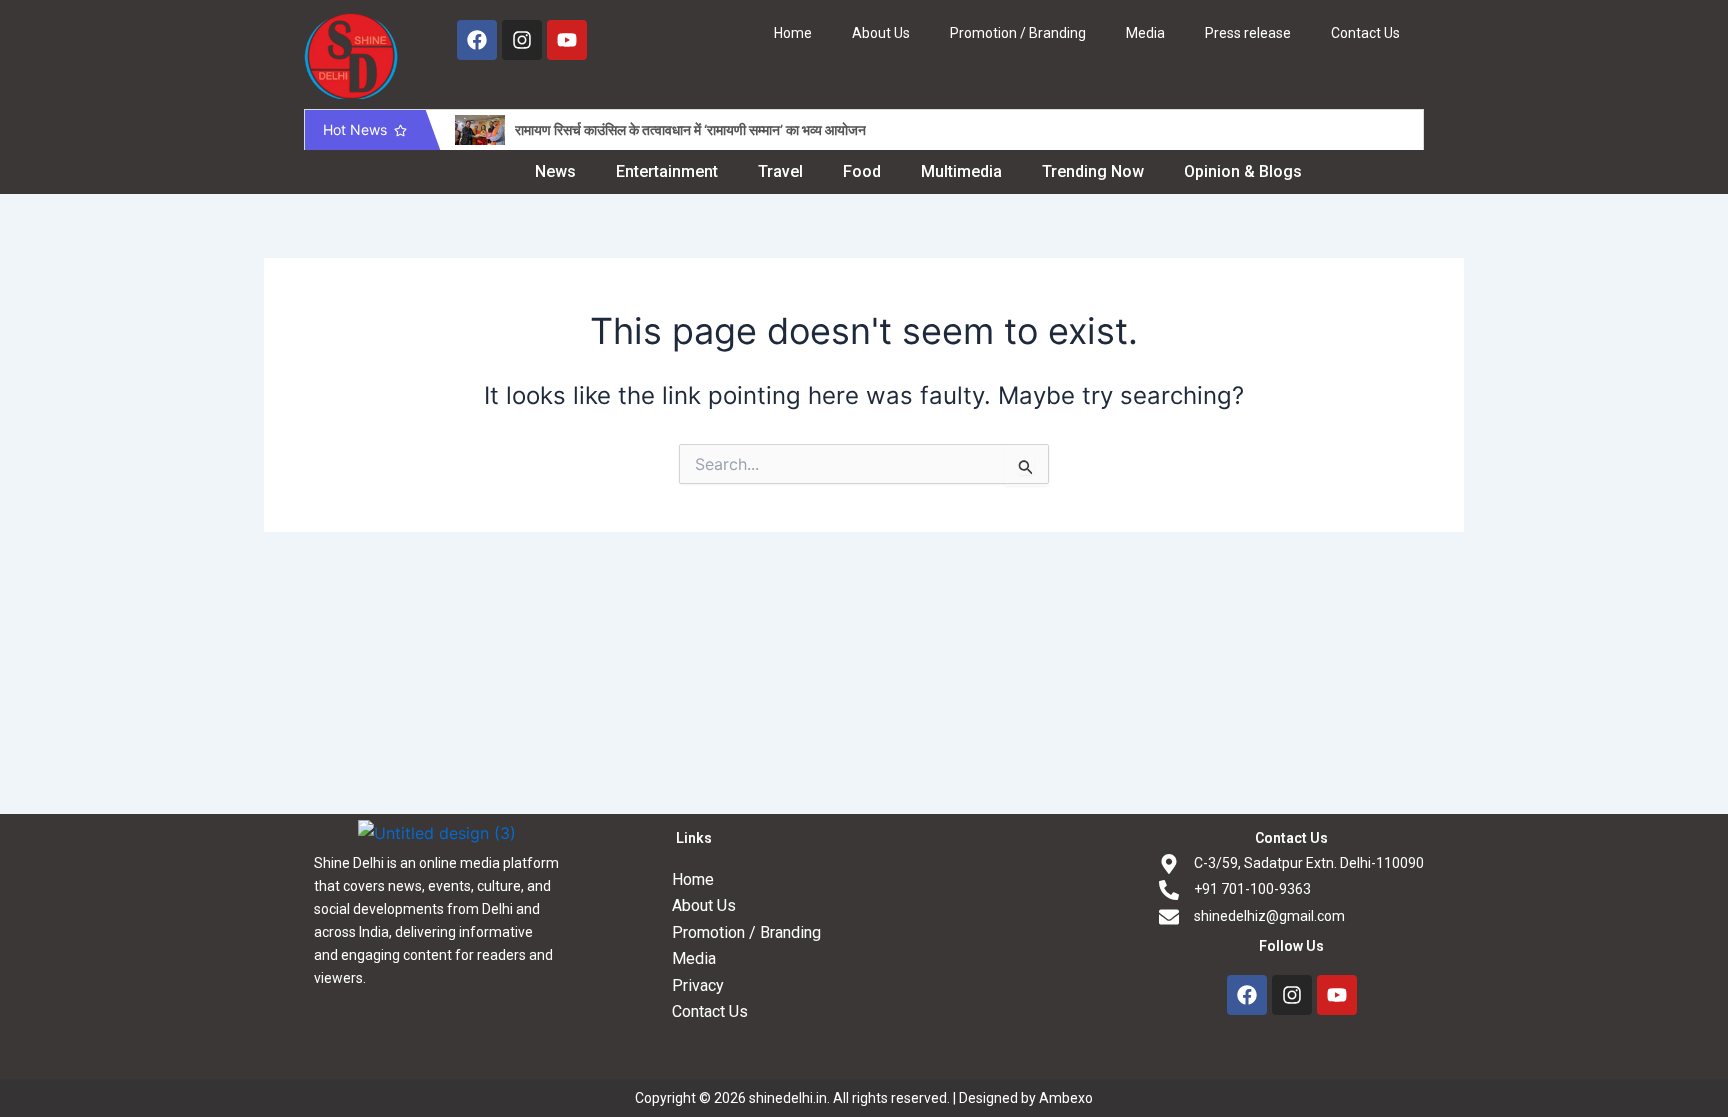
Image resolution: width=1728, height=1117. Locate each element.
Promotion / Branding (1018, 33)
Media (1145, 33)
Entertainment (667, 171)
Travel (780, 171)
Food (862, 171)
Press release (1248, 33)
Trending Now (1093, 171)
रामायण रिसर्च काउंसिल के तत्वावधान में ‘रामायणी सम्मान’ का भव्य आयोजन (690, 129)
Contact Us (1365, 33)
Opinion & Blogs (1243, 171)
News (555, 171)
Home (793, 33)
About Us (881, 33)
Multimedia (961, 171)
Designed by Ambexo (1026, 1098)
